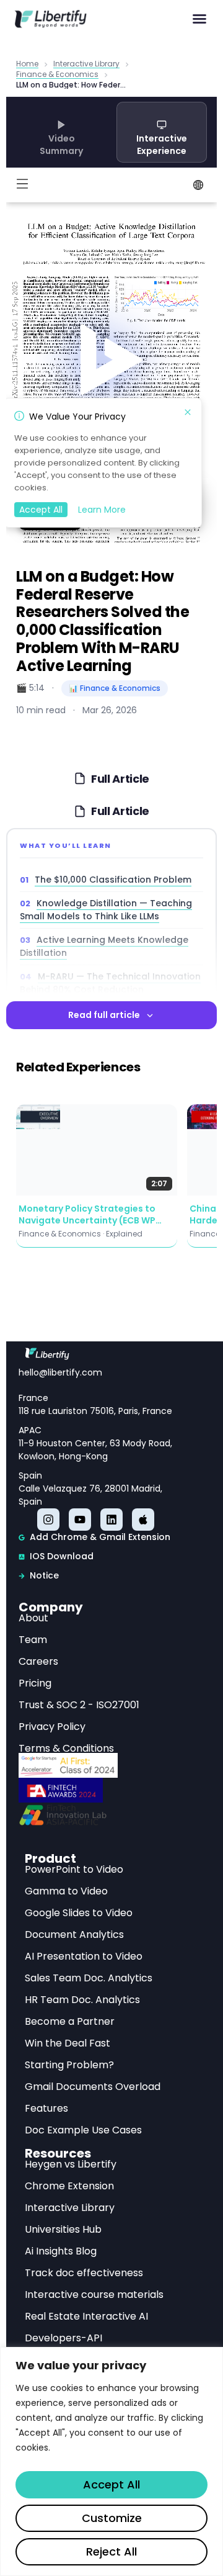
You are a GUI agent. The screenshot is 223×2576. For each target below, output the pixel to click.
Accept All (111, 2484)
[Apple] (143, 1520)
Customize (112, 2518)
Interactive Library (86, 64)
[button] (199, 19)
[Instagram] (48, 1520)
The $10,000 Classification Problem (113, 880)
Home (27, 64)
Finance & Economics (57, 75)
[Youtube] (80, 1520)
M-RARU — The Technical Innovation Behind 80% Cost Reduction (110, 983)
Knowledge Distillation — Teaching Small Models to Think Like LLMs (106, 910)
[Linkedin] (111, 1520)
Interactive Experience (162, 145)
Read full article (104, 1015)
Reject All (111, 2551)
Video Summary (61, 145)
